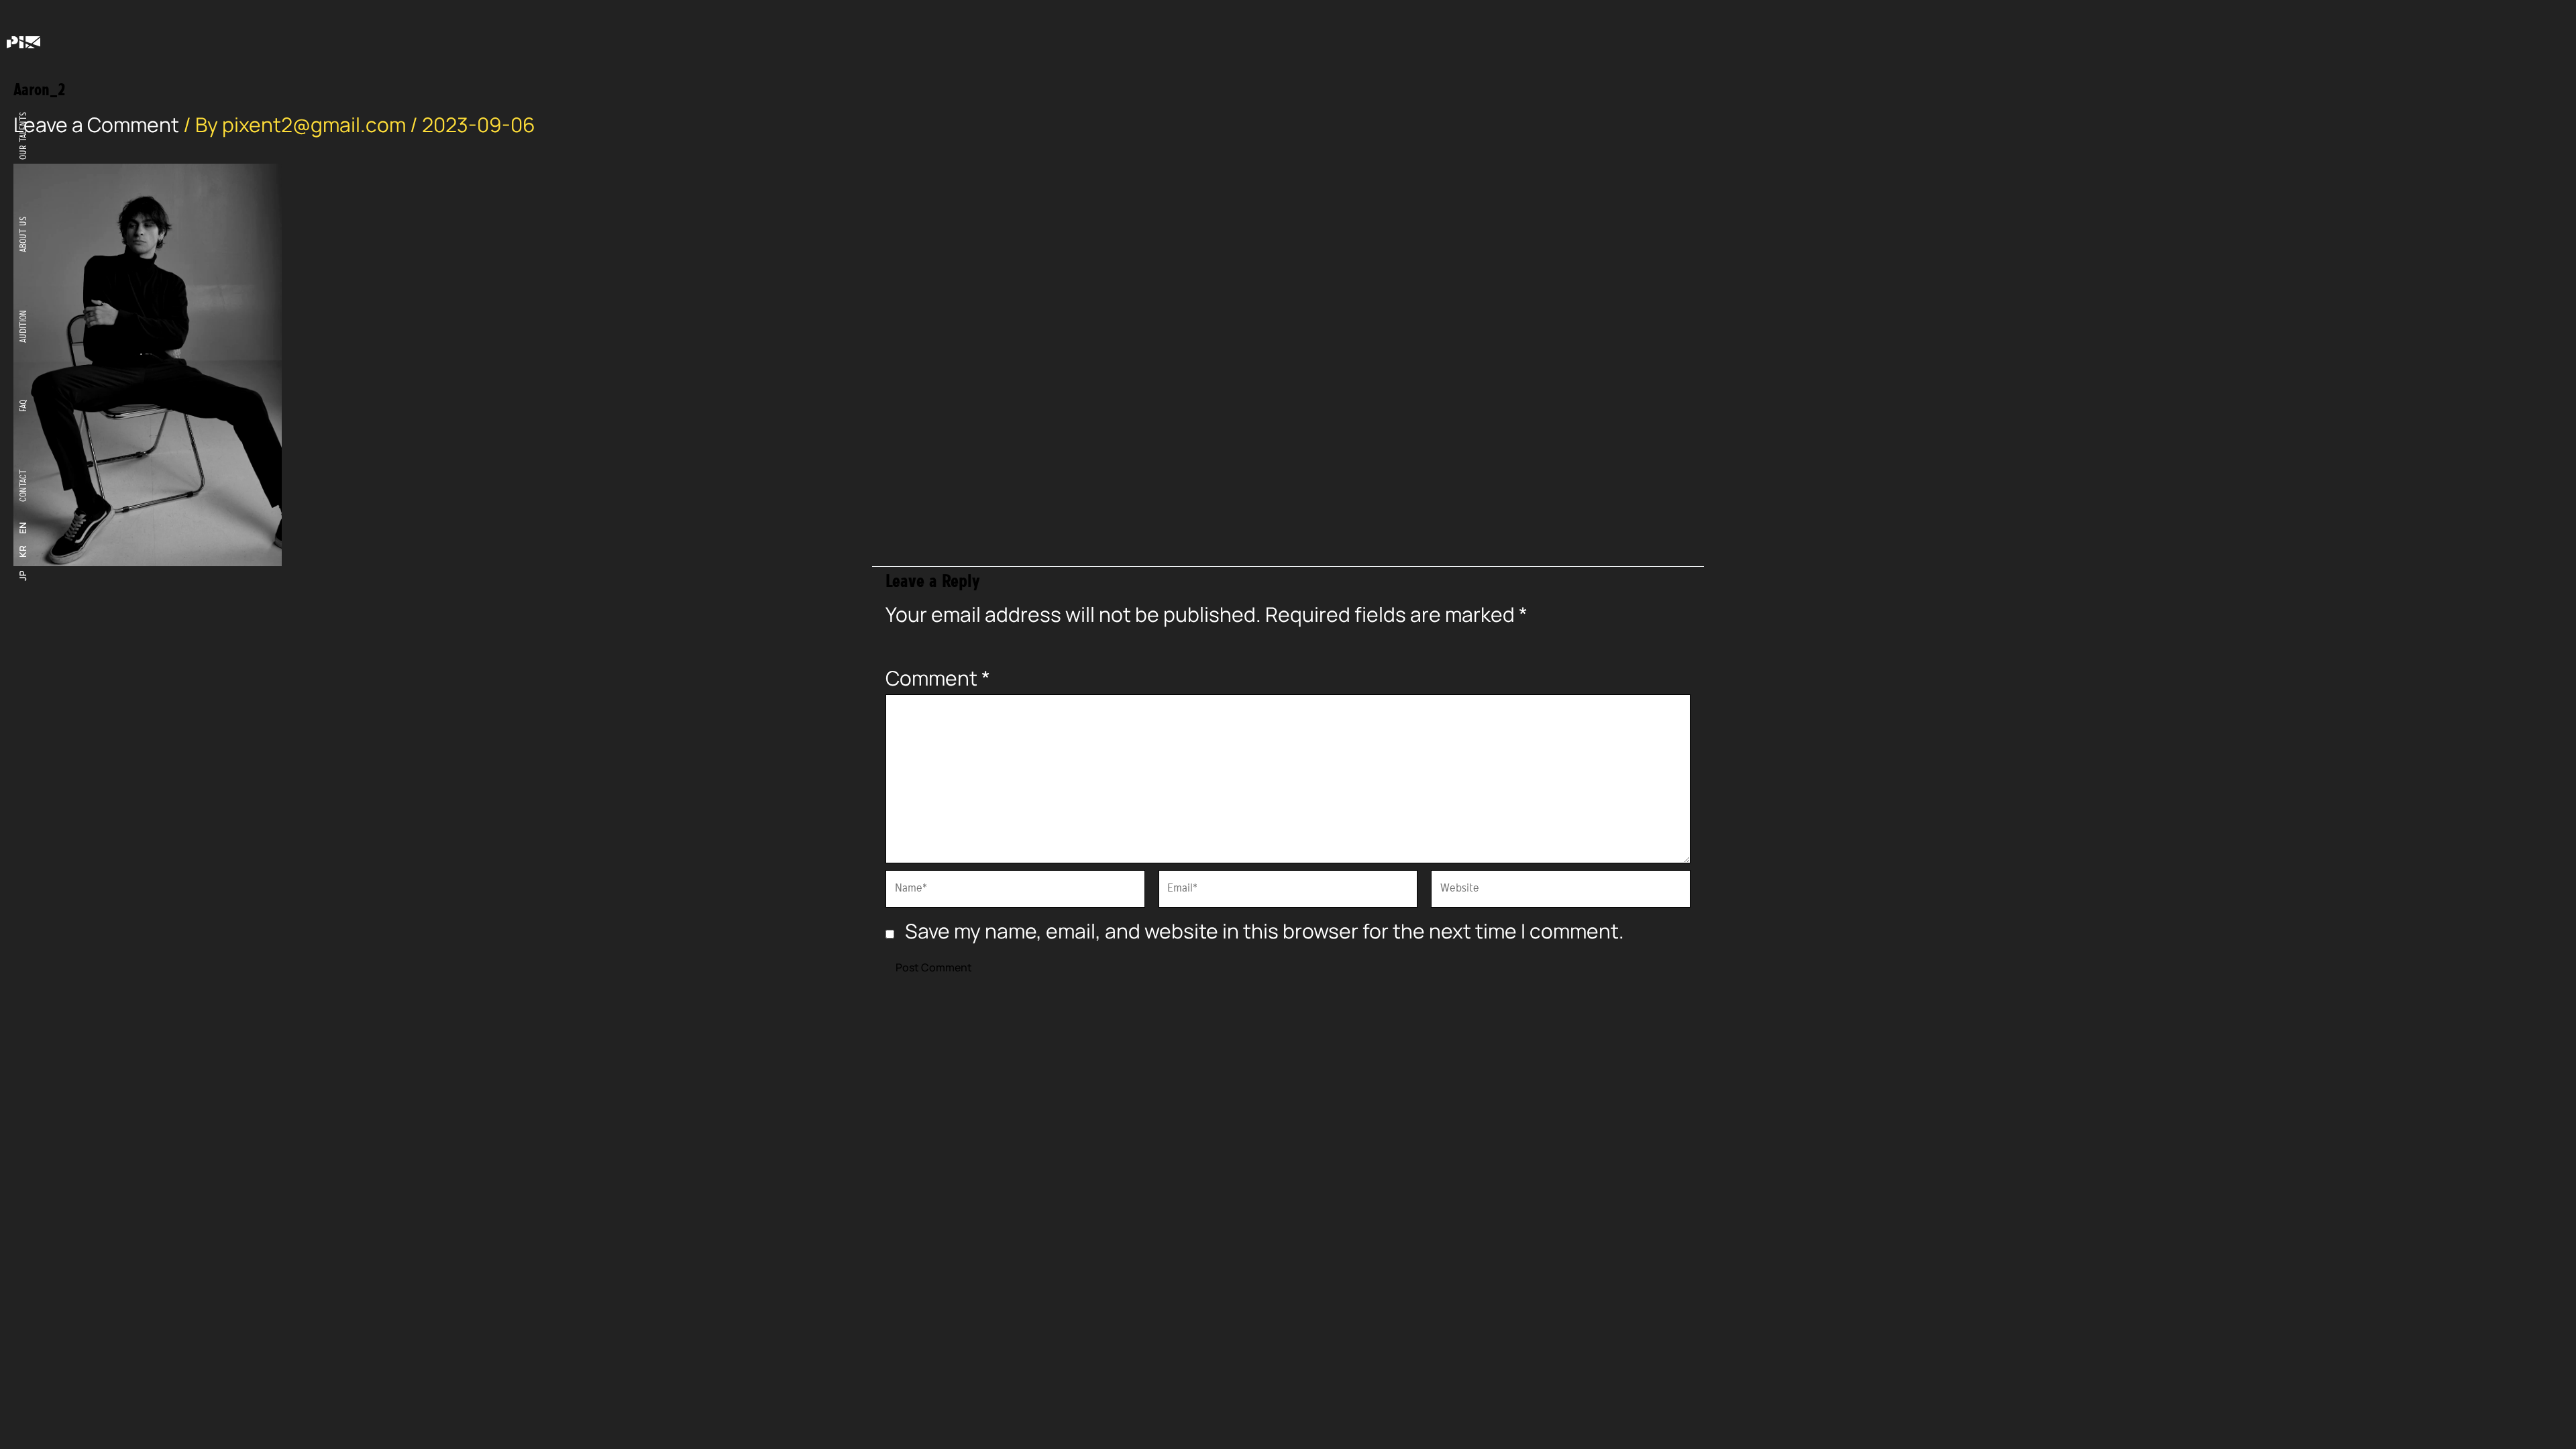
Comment (938, 678)
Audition (23, 326)
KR (23, 552)
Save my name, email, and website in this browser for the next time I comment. (1265, 931)
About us (23, 234)
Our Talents (23, 136)
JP (23, 576)
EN (23, 528)
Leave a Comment (96, 124)
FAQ (23, 406)
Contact (23, 486)
